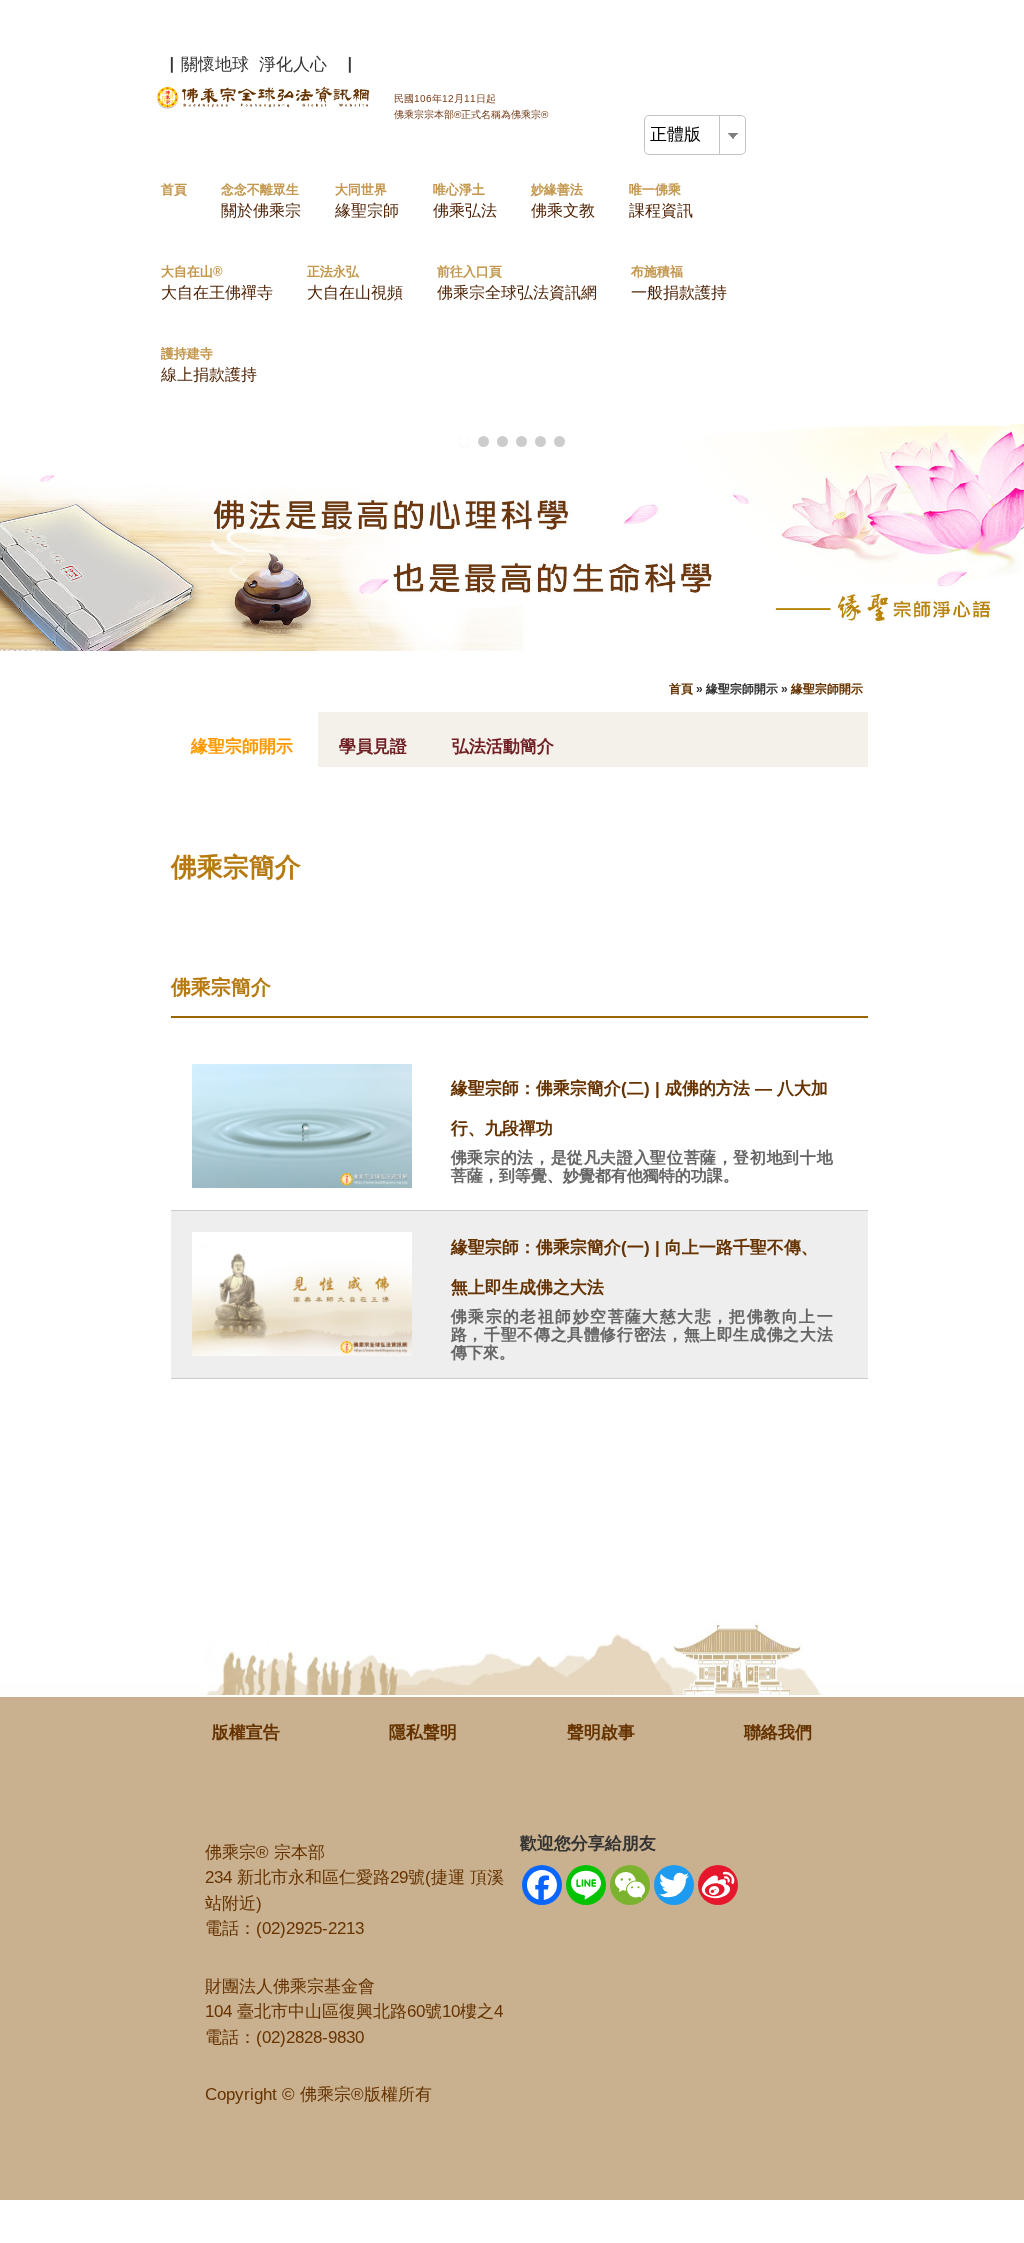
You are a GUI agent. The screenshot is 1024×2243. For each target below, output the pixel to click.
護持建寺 (209, 364)
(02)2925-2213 (310, 1928)
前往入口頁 (517, 282)
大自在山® (217, 282)
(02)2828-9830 (310, 2037)
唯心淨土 (465, 200)
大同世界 (367, 200)
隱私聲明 (423, 1732)
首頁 (174, 189)
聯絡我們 (778, 1732)
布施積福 (679, 282)
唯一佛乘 (661, 200)
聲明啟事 (601, 1732)
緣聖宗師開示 (827, 689)
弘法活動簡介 (503, 746)
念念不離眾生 (261, 200)
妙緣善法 (563, 200)
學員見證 (373, 746)
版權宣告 (246, 1732)
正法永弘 (355, 282)
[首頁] (265, 104)
